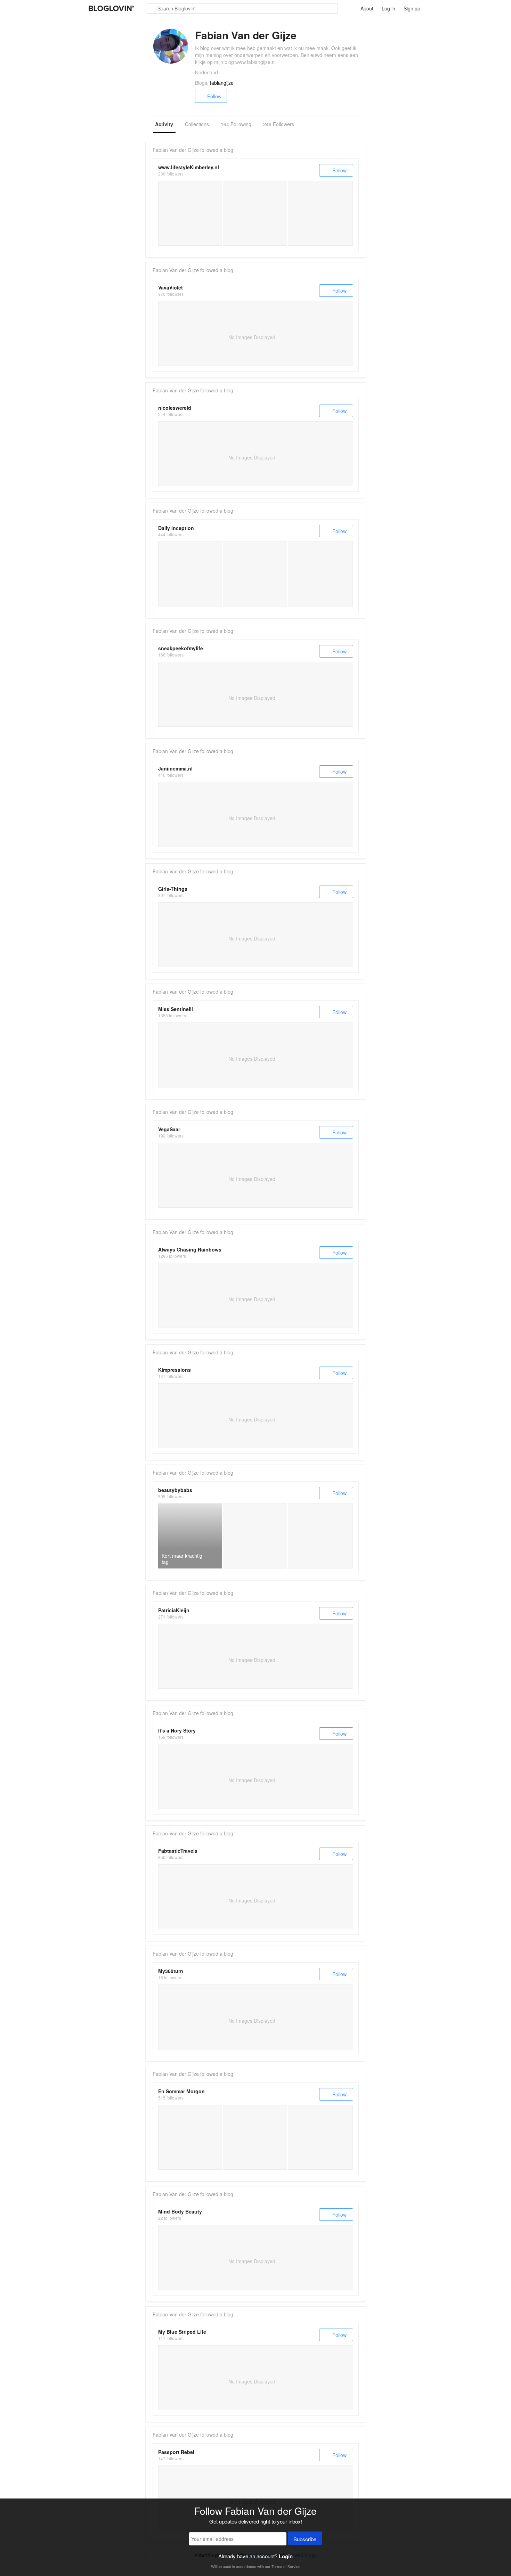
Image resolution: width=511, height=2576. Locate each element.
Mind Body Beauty (180, 2211)
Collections (197, 124)
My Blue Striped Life (182, 2332)
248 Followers (279, 124)
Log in (388, 8)
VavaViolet (171, 287)
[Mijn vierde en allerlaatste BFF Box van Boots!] (320, 1536)
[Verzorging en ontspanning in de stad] (190, 574)
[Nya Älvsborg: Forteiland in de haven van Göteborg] (190, 2137)
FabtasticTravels (178, 1851)
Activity (164, 124)
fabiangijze (222, 83)
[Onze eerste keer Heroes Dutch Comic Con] (320, 213)
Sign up (412, 8)
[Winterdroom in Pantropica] (190, 213)
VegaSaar (169, 1129)
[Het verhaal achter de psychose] (255, 213)
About (367, 8)
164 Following (236, 124)
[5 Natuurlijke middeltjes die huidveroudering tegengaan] (255, 1536)
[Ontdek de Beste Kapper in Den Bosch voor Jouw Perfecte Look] (255, 574)
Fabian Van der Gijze (176, 150)
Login (286, 2556)
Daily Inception (176, 528)
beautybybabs (175, 1490)
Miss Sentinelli (176, 1009)
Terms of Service (286, 2566)
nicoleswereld (175, 408)
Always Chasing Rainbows (190, 1249)
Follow (214, 96)
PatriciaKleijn (174, 1610)
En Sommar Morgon (181, 2091)
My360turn (171, 1971)
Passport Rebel (176, 2452)
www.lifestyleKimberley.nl (189, 167)
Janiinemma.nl (175, 768)
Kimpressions (175, 1370)
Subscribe (305, 2539)
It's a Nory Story (177, 1730)
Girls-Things (173, 889)
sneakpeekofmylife (181, 648)
